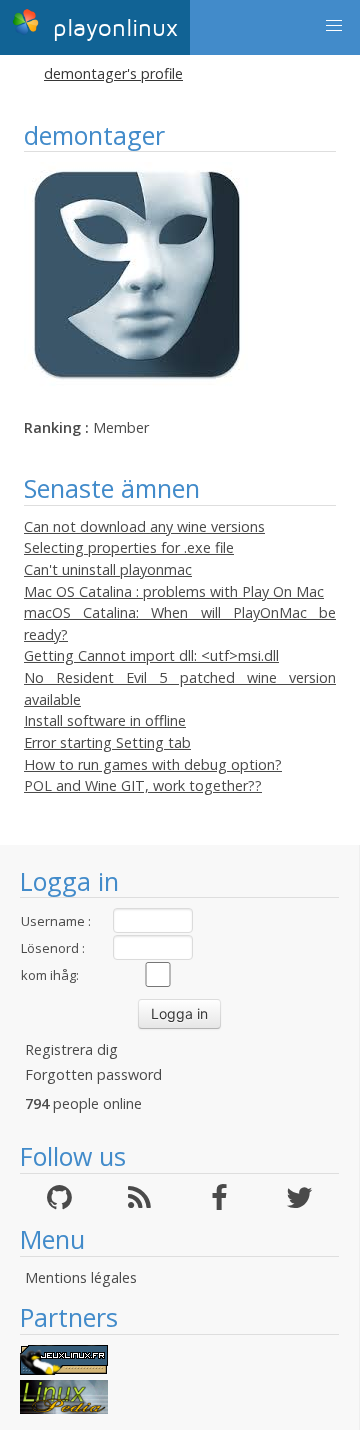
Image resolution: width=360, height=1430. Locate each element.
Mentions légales (81, 1277)
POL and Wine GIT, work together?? (143, 785)
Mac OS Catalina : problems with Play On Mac (174, 591)
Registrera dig (71, 1049)
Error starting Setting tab (107, 742)
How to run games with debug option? (153, 764)
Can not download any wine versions (144, 526)
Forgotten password (93, 1074)
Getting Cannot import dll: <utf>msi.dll (151, 655)
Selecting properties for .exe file (129, 547)
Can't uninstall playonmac (108, 569)
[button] (334, 26)
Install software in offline (105, 720)
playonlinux (111, 28)
